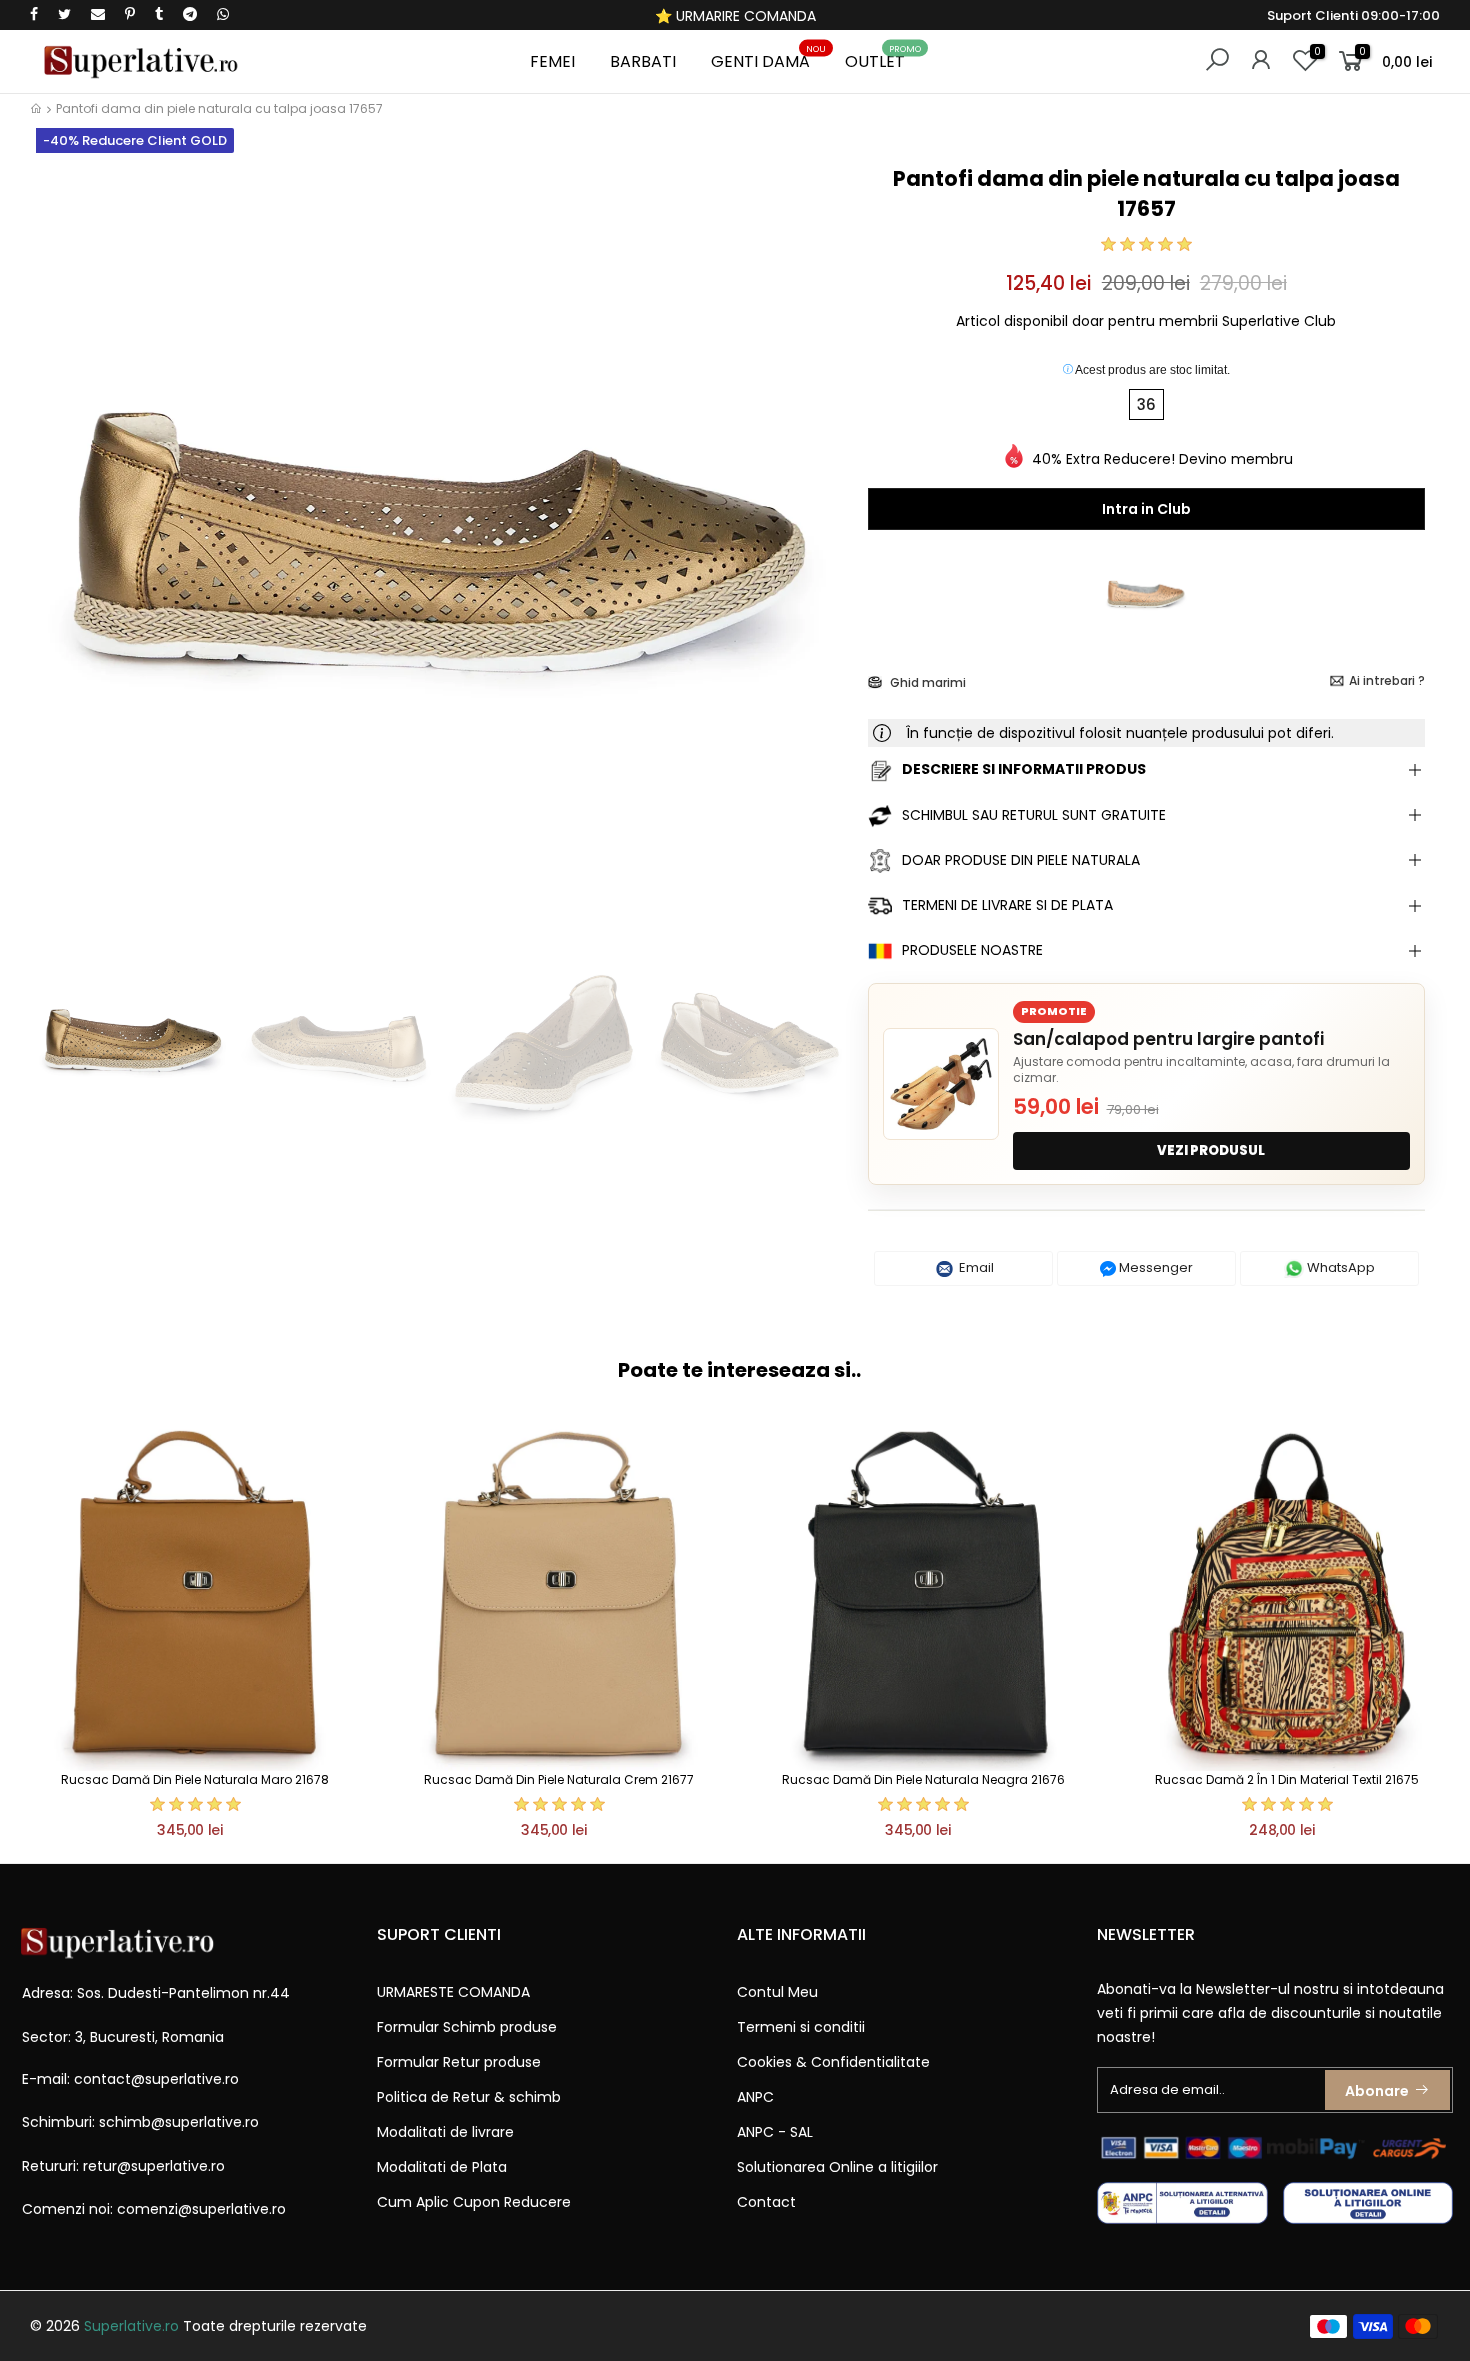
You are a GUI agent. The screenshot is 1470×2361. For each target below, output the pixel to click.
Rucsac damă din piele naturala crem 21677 (559, 1779)
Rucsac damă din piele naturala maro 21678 (195, 1779)
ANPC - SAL (775, 2132)
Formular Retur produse (459, 2062)
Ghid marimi (926, 682)
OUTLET (883, 58)
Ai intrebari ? (1387, 680)
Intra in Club (1146, 509)
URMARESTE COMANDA (453, 1992)
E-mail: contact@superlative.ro (130, 2079)
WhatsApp (1339, 1267)
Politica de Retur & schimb (469, 2097)
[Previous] (63, 547)
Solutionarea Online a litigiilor (837, 2167)
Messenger (1154, 1267)
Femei (552, 61)
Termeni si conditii (801, 2027)
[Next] (818, 547)
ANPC (755, 2097)
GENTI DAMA (768, 58)
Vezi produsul (1211, 1150)
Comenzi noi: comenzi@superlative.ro (154, 2209)
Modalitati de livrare (445, 2132)
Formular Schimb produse (467, 2027)
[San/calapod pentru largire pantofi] (941, 1084)
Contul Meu (777, 1992)
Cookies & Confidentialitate (833, 2062)
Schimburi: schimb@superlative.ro (140, 2122)
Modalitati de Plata (442, 2167)
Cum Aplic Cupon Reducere (474, 2202)
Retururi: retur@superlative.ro (123, 2166)
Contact (766, 2202)
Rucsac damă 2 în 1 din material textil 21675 (1287, 1779)
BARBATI (643, 61)
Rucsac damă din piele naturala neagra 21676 (923, 1779)
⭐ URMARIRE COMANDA (735, 16)
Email (975, 1267)
